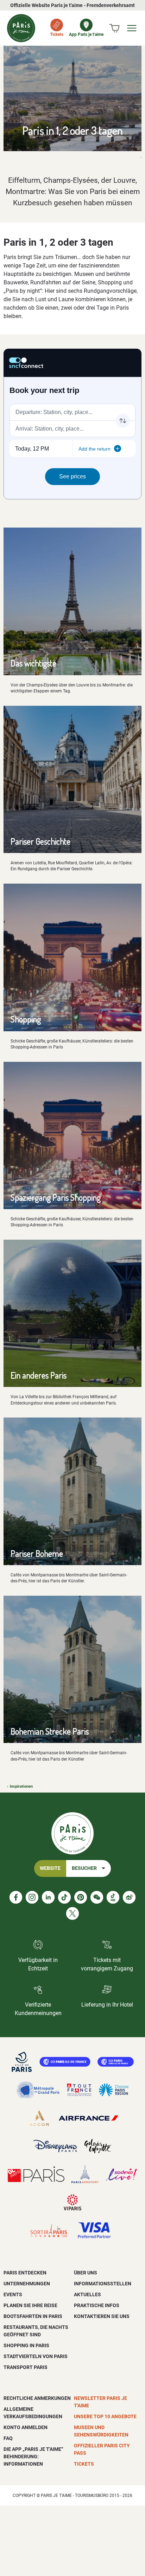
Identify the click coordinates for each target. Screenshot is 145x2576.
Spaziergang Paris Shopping (56, 1197)
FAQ (8, 2438)
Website (50, 1868)
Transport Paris (26, 2367)
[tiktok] (64, 1897)
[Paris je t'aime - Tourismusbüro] (21, 28)
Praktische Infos (97, 2305)
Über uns (86, 2273)
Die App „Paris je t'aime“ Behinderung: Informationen (33, 2456)
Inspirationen (21, 1786)
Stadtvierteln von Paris (36, 2356)
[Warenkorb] (114, 28)
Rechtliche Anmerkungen (37, 2398)
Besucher (84, 1868)
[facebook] (16, 1897)
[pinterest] (81, 1897)
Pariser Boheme (37, 1553)
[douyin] (113, 1897)
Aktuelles (87, 2294)
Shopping (26, 1019)
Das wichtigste (33, 663)
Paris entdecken (25, 2273)
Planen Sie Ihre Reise (30, 2305)
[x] (72, 1913)
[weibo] (129, 1897)
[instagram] (32, 1897)
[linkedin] (48, 1897)
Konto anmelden (26, 2427)
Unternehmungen (27, 2284)
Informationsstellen (103, 2284)
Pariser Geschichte (40, 841)
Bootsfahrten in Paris (33, 2316)
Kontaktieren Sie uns (102, 2316)
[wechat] (97, 1897)
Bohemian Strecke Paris (50, 1731)
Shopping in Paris (26, 2345)
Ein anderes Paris (39, 1375)
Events (13, 2294)
